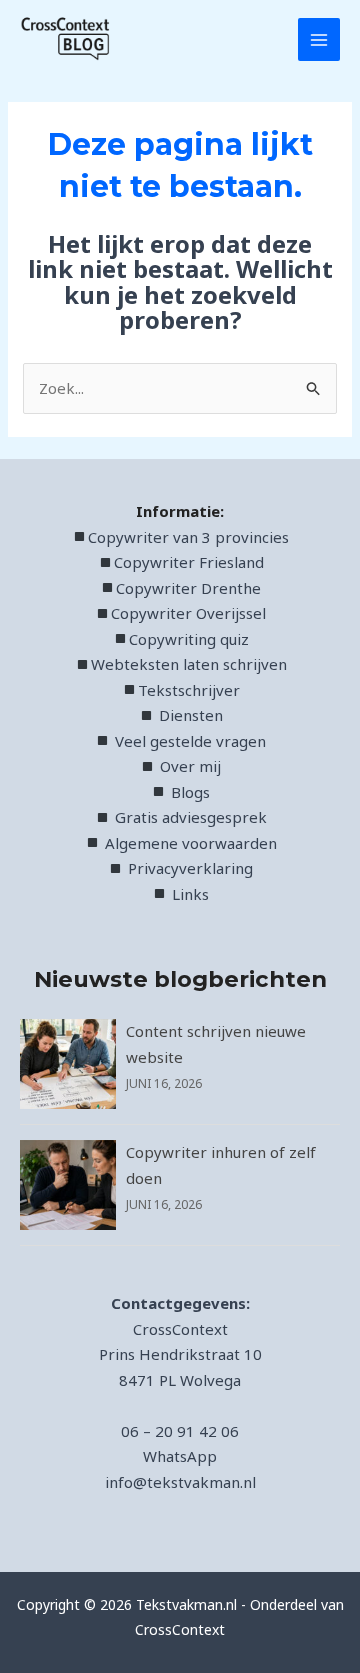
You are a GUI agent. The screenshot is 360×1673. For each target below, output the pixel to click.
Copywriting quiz (189, 639)
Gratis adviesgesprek (191, 817)
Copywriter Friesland (189, 562)
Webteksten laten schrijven (189, 664)
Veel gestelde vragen (190, 741)
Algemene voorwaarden (191, 843)
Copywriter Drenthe (188, 588)
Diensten (188, 715)
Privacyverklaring (190, 868)
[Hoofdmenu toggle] (319, 39)
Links (190, 894)
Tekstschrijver (189, 690)
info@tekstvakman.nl (180, 1482)
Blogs (190, 792)
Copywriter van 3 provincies (188, 537)
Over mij (190, 766)
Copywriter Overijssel (188, 613)
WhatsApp (180, 1456)
